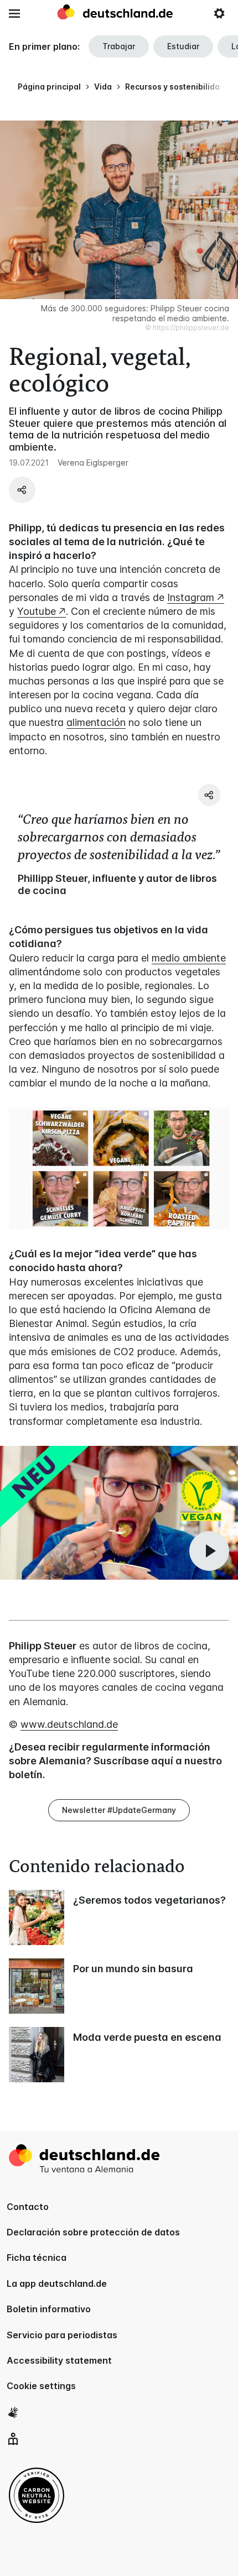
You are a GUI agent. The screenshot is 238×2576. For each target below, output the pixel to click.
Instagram (191, 597)
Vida (103, 87)
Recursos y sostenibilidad (175, 87)
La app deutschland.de (57, 2284)
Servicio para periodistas (62, 2335)
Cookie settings (41, 2386)
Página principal (49, 87)
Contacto (28, 2207)
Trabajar (119, 46)
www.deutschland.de (69, 1724)
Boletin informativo (49, 2309)
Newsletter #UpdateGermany (119, 1810)
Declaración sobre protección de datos (93, 2232)
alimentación (96, 722)
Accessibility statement (59, 2360)
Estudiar (183, 46)
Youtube (37, 611)
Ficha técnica (37, 2258)
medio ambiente (189, 958)
